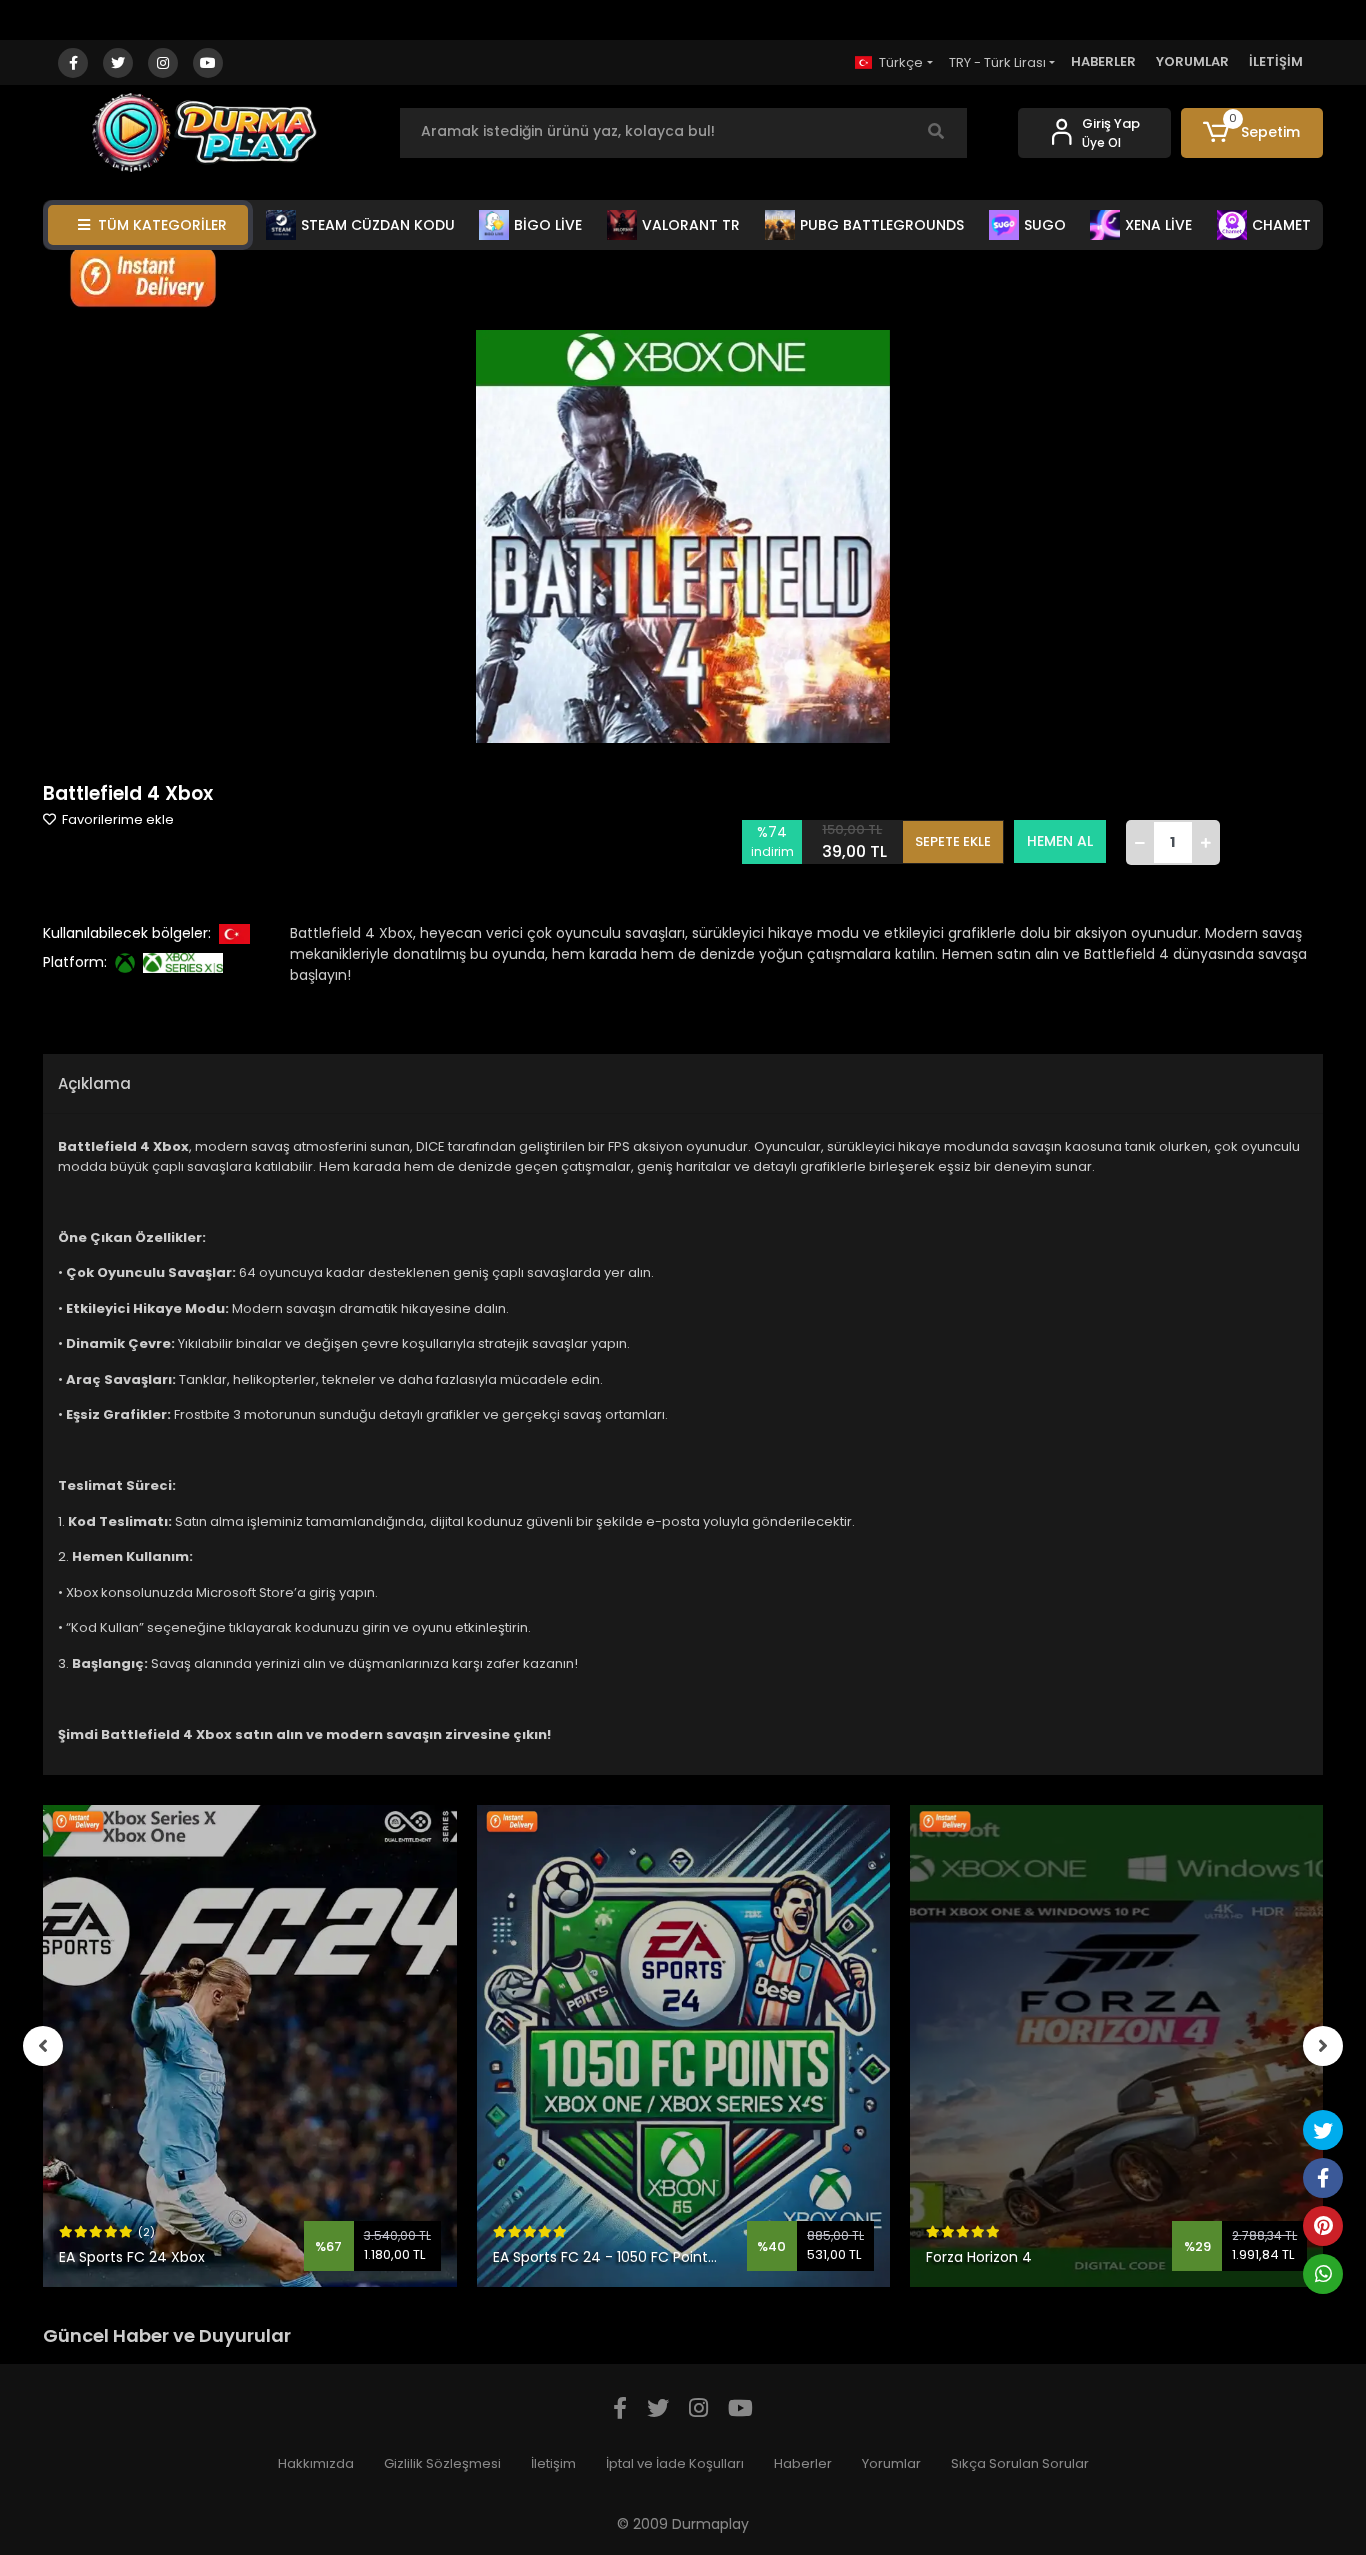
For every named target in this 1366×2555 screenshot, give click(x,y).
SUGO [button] (1045, 225)
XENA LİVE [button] (1158, 225)
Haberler (803, 2463)
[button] (1252, 133)
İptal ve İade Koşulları (675, 2463)
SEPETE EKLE (953, 841)
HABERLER (1103, 61)
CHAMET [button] (1281, 225)
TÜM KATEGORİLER (162, 225)
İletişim (553, 2463)
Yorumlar (891, 2463)
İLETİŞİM (1276, 61)
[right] (1323, 2046)
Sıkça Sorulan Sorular (1020, 2463)
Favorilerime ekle (116, 819)
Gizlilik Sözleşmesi (442, 2463)
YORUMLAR (1192, 61)
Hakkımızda (316, 2463)
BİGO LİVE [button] (548, 225)
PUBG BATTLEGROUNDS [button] (882, 225)
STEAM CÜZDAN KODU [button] (378, 225)
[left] (43, 2046)
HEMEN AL (1060, 841)
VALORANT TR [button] (691, 225)
